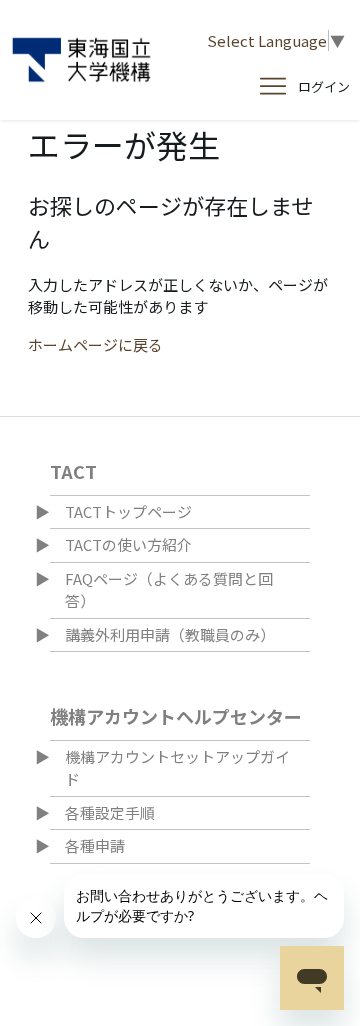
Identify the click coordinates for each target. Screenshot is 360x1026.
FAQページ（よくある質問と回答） (169, 590)
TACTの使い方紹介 (128, 544)
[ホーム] (81, 60)
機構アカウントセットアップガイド (177, 768)
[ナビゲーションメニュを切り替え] (273, 87)
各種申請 (95, 845)
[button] (324, 87)
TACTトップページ (128, 511)
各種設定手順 (110, 812)
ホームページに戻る (95, 344)
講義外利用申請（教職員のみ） (170, 634)
